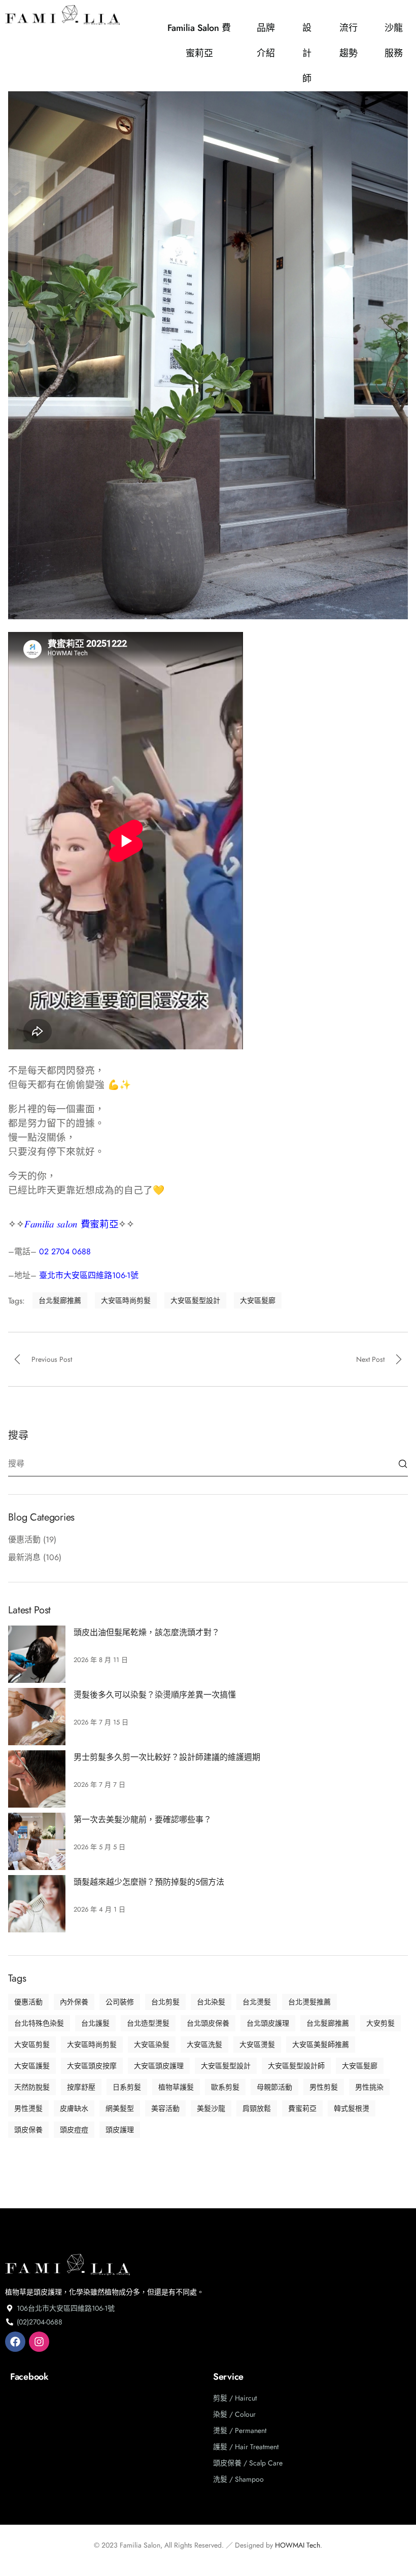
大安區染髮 (152, 2044)
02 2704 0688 (65, 1251)
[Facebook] (15, 2342)
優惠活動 (24, 1540)
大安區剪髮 (32, 2044)
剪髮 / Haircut (235, 2398)
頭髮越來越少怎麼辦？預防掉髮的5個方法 (149, 1882)
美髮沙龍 (211, 2108)
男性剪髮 (324, 2087)
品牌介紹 (266, 41)
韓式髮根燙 (352, 2108)
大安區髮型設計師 (296, 2066)
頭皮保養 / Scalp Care (248, 2463)
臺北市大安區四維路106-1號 (89, 1275)
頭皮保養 (28, 2130)
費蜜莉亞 (302, 2108)
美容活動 (165, 2108)
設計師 (307, 53)
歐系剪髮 (225, 2087)
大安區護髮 (32, 2066)
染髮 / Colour (234, 2414)
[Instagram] (39, 2342)
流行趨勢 (349, 41)
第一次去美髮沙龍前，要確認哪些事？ (143, 1820)
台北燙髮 (257, 2002)
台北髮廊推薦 (60, 1300)
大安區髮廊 (258, 1300)
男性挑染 (369, 2087)
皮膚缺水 (74, 2108)
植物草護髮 (176, 2087)
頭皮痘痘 (74, 2130)
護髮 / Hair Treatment (246, 2447)
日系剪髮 (127, 2087)
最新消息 (24, 1557)
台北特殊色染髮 (39, 2023)
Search (403, 1464)
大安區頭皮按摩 (92, 2066)
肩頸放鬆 (257, 2108)
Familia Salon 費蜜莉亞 (199, 41)
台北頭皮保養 (208, 2023)
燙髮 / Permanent (240, 2430)
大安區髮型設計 (195, 1300)
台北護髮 (95, 2023)
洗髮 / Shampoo (238, 2479)
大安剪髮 (380, 2023)
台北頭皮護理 (268, 2023)
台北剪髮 (165, 2002)
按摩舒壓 (81, 2087)
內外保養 (74, 2002)
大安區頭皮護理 (159, 2066)
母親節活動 (274, 2087)
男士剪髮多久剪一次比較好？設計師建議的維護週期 (167, 1757)
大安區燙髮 (257, 2044)
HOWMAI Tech (298, 2545)
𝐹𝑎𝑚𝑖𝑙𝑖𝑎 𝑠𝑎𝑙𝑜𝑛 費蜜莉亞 (72, 1224)
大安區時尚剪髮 (126, 1300)
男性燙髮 (28, 2108)
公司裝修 (120, 2002)
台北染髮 (211, 2002)
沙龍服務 (394, 41)
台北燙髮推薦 (309, 2002)
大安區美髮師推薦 (321, 2044)
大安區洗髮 (204, 2044)
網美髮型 (120, 2108)
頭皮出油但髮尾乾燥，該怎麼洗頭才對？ (147, 1632)
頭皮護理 (120, 2130)
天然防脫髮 (32, 2087)
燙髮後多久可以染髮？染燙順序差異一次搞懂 (155, 1695)
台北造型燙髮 (148, 2023)
